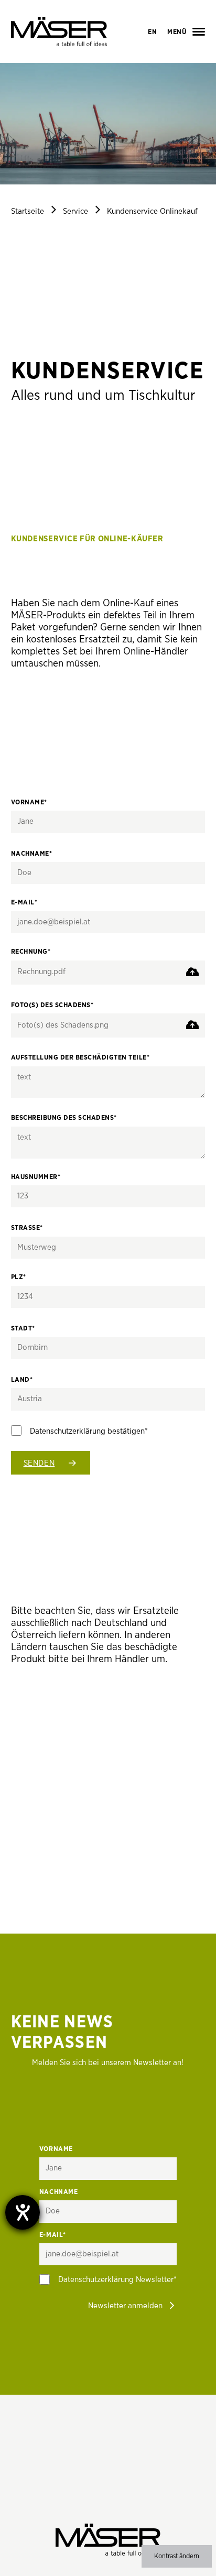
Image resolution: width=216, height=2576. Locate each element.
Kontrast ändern (177, 2556)
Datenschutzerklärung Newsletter (116, 2280)
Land (22, 1380)
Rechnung (31, 952)
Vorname (29, 803)
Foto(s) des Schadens (52, 1005)
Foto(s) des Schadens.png (63, 1025)
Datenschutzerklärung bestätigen (87, 1431)
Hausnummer (36, 1177)
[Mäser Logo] (59, 31)
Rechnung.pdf (41, 972)
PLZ (19, 1277)
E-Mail (24, 903)
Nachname (32, 854)
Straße (27, 1228)
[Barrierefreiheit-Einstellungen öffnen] (23, 2212)
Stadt (23, 1329)
